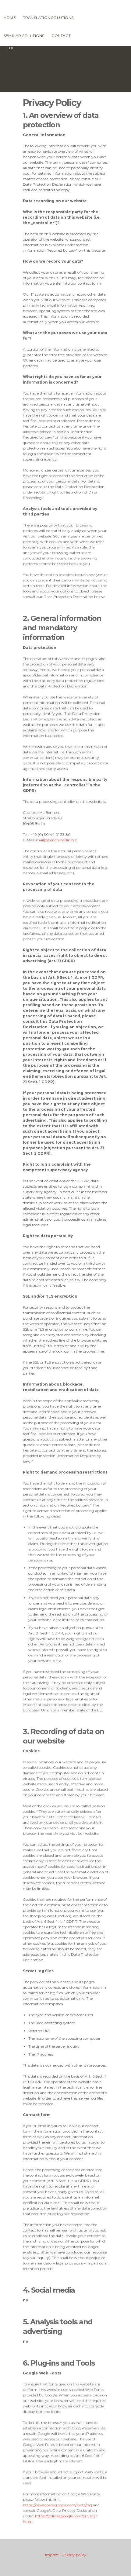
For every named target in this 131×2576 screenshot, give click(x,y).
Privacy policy (74, 2555)
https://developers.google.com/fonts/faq (57, 2505)
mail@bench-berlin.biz (56, 840)
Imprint (52, 2555)
